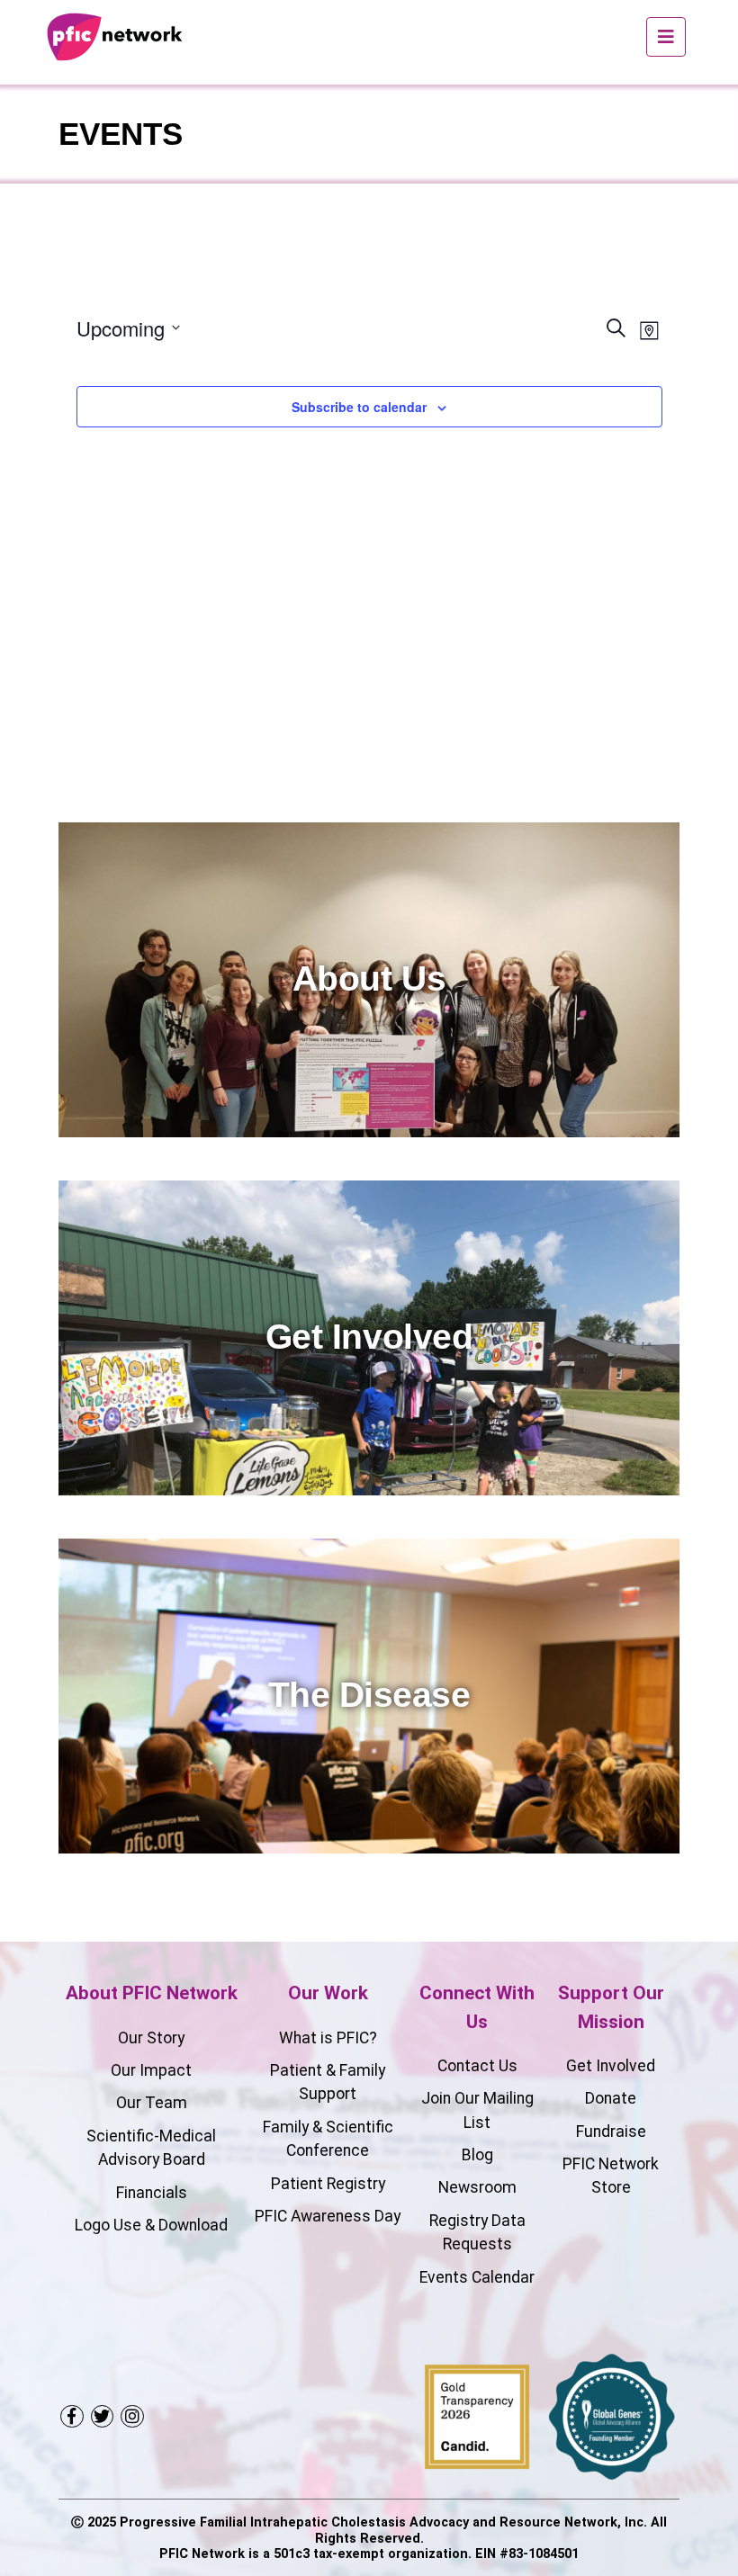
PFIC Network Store (611, 2176)
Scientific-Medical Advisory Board (151, 2148)
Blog (477, 2155)
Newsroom (477, 2187)
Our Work (328, 1993)
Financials (152, 2193)
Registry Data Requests (477, 2232)
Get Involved (611, 2066)
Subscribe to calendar (359, 407)
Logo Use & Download (151, 2225)
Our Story (151, 2038)
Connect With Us (477, 2007)
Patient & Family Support (328, 2082)
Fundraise (611, 2132)
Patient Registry (328, 2184)
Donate (611, 2098)
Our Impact (151, 2070)
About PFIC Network (152, 1993)
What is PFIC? (328, 2038)
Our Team (152, 2103)
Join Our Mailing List (477, 2110)
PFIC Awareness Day (328, 2216)
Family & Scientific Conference (328, 2139)
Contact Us (477, 2066)
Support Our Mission (611, 2007)
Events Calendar (477, 2277)
